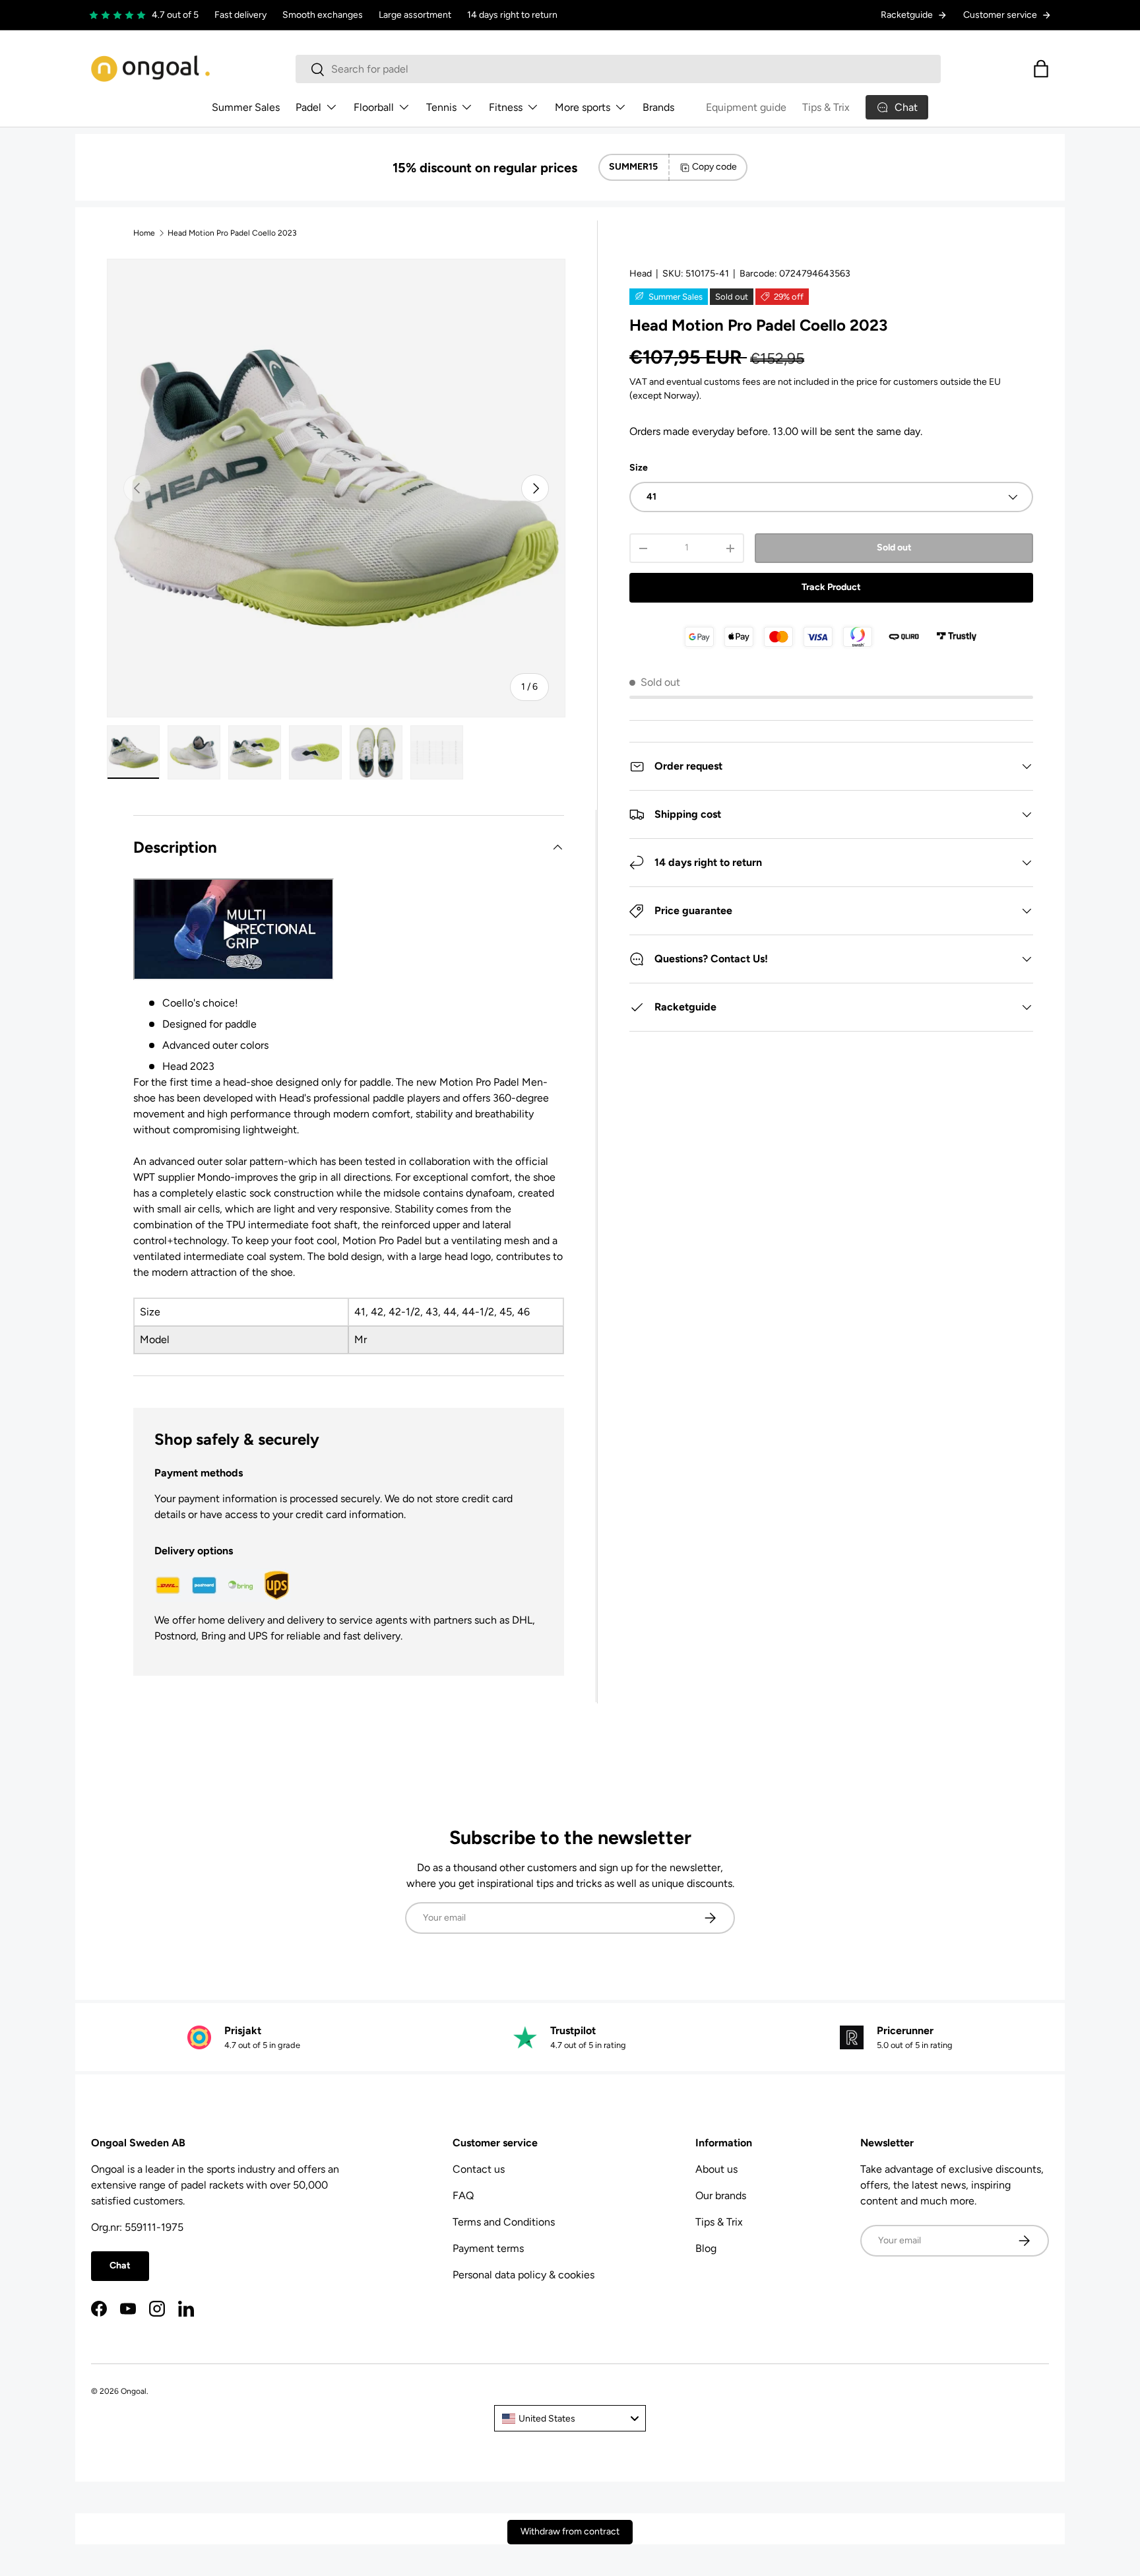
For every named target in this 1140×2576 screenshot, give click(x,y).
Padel (308, 107)
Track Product (831, 587)
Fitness (506, 107)
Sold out (894, 547)
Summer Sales (246, 107)
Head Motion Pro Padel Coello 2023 (232, 233)
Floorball (374, 107)
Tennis (441, 107)
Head (641, 274)
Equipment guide (746, 107)
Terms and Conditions (504, 2222)
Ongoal (134, 2391)
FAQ (463, 2196)
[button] (1041, 69)
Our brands (721, 2196)
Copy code (714, 167)
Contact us (479, 2169)
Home (144, 233)
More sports (583, 107)
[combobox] (618, 69)
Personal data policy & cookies (523, 2275)
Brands (658, 107)
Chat (120, 2265)
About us (716, 2169)
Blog (706, 2248)
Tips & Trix (826, 107)
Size (639, 468)
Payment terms (488, 2248)
